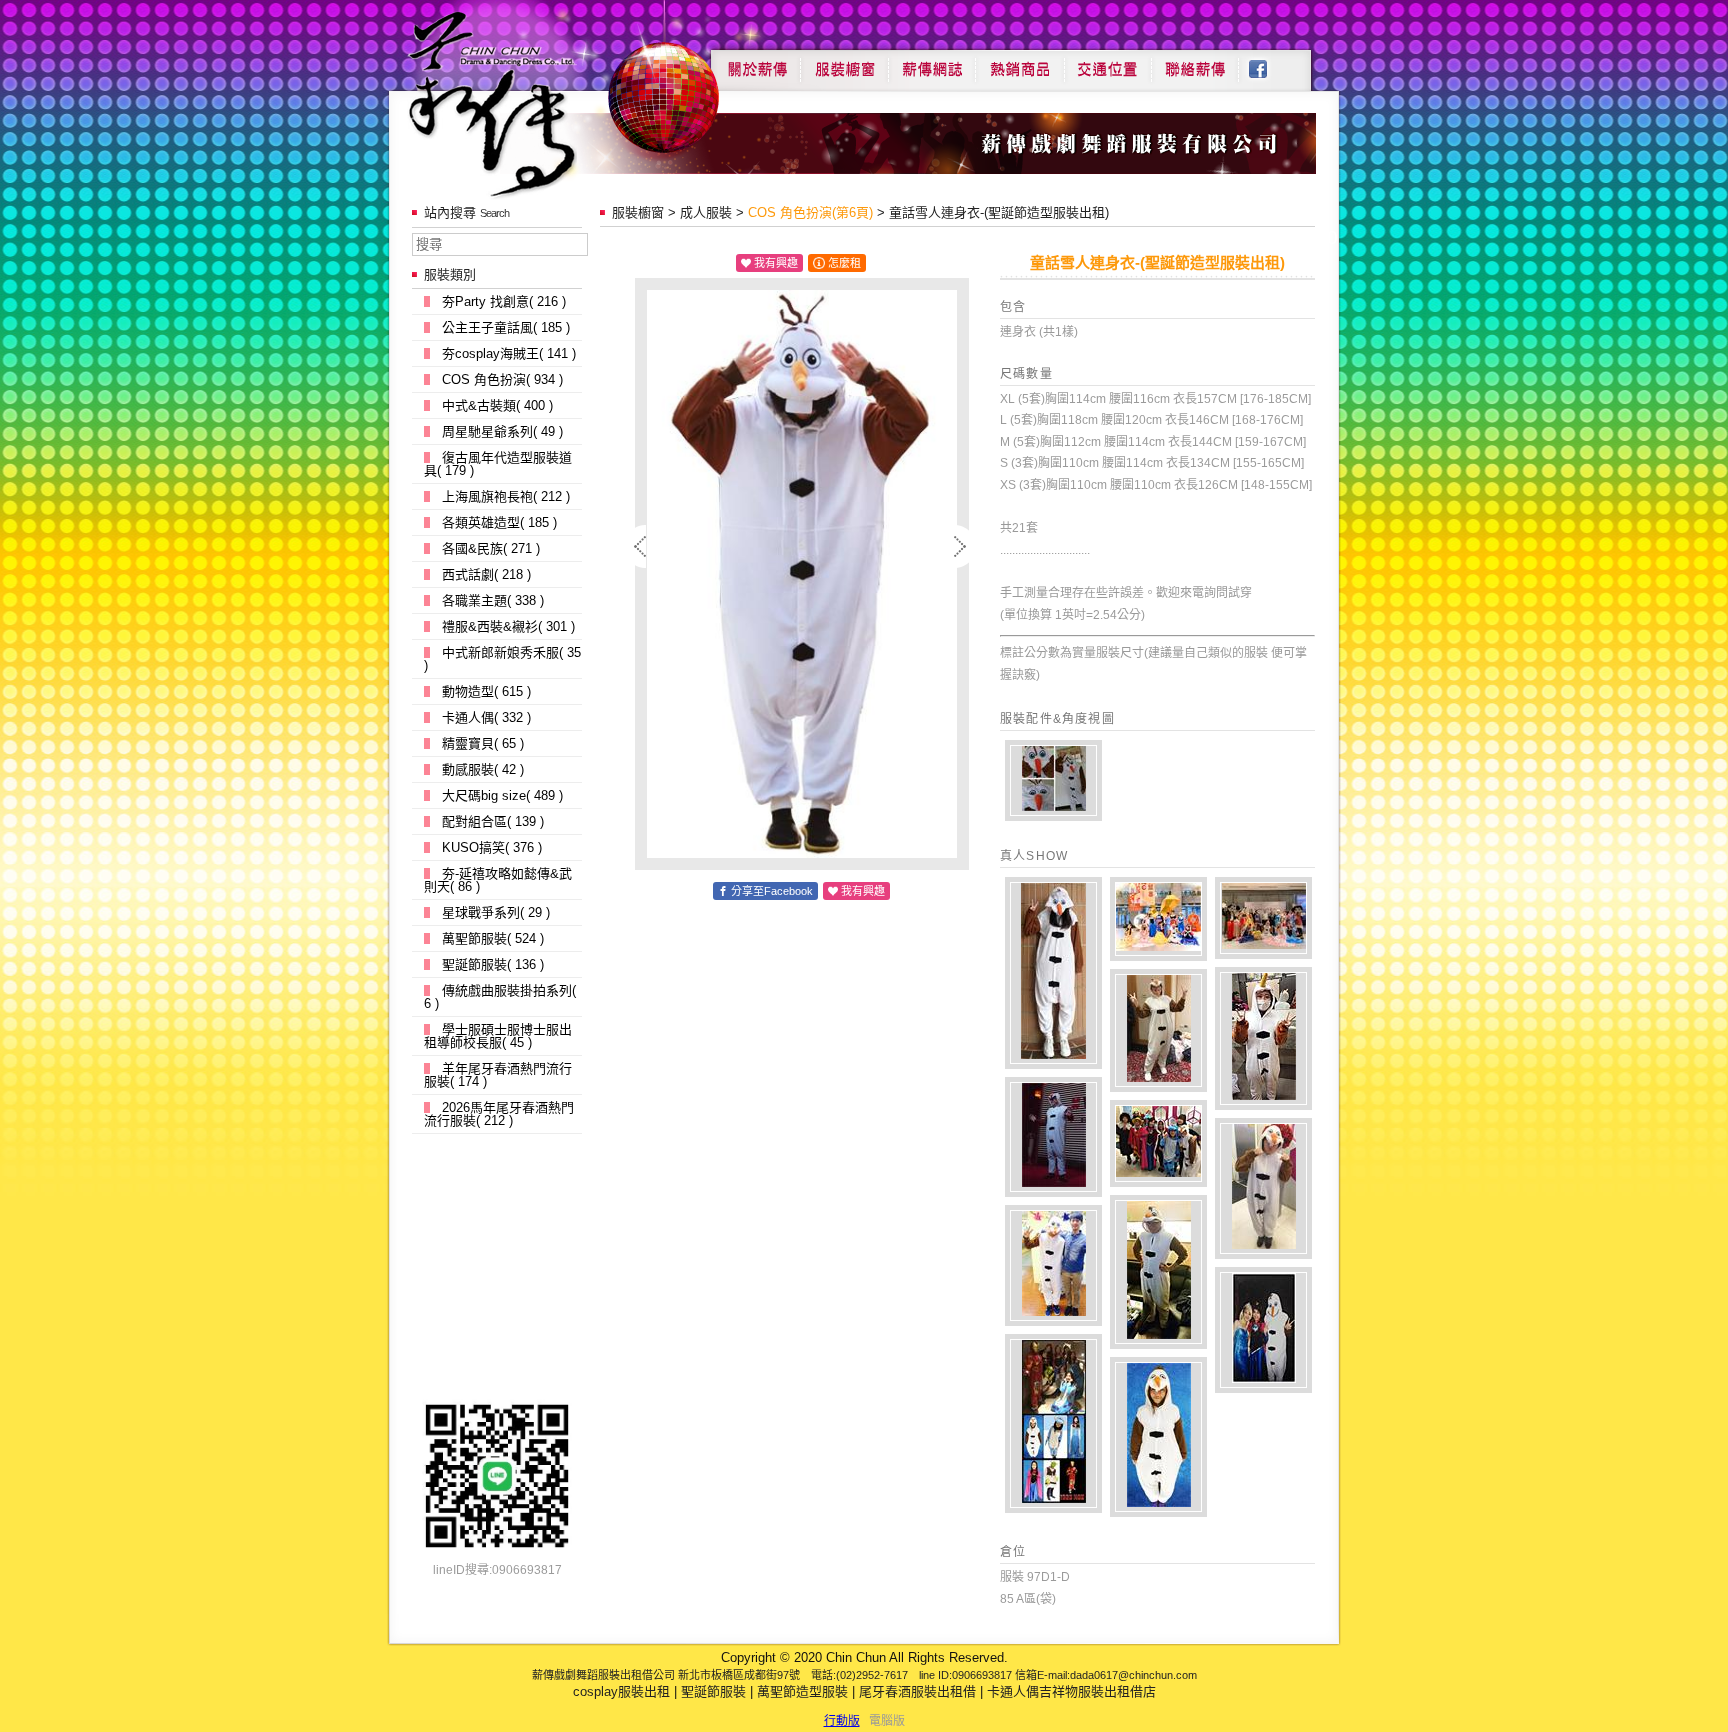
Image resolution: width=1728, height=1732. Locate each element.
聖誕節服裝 (713, 1691)
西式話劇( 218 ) (486, 574)
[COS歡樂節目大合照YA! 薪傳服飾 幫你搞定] (1053, 1423)
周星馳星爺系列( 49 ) (502, 431)
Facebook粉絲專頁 (1268, 62)
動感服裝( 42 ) (483, 769)
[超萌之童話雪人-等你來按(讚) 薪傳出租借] (1158, 1437)
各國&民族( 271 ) (491, 548)
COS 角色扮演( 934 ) (502, 379)
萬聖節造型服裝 (802, 1691)
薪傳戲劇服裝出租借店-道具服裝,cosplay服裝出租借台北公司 (530, 103)
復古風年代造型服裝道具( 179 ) (498, 464)
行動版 (842, 1721)
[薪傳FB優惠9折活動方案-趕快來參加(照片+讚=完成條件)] (1263, 1188)
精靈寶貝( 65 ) (483, 743)
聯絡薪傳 (1196, 62)
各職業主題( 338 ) (493, 600)
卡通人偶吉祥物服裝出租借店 (1071, 1691)
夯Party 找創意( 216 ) (504, 301)
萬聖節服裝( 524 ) (493, 938)
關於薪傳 (755, 62)
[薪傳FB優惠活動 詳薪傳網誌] (1053, 1137)
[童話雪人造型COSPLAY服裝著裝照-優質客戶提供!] (1263, 1330)
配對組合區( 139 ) (493, 821)
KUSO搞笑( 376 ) (492, 847)
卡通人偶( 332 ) (486, 717)
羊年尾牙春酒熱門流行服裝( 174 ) (498, 1075)
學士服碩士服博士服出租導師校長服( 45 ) (498, 1036)
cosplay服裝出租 (621, 1691)
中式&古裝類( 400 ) (497, 405)
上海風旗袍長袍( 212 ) (506, 496)
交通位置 (1108, 62)
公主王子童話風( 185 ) (506, 327)
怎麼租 (844, 263)
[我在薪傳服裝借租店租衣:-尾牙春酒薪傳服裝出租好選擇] (1158, 919)
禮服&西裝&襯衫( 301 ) (508, 626)
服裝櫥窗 (844, 62)
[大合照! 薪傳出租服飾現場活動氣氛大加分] (1158, 1143)
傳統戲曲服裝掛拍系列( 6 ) (500, 997)
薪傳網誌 (932, 62)
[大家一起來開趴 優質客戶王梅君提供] (1158, 1030)
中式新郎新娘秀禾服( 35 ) (502, 659)
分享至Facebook (772, 891)
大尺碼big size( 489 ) (502, 795)
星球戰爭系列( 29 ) (496, 912)
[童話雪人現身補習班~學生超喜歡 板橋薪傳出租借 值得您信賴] (1053, 1265)
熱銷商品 (1020, 62)
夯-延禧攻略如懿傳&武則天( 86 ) (498, 880)
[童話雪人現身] (1263, 1038)
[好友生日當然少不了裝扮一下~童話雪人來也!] (1158, 1272)
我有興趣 (776, 263)
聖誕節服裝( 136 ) (493, 964)
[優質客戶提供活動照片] (1053, 973)
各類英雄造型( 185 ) (499, 522)
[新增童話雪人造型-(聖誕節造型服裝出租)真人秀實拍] (1053, 780)
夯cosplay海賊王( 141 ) (509, 353)
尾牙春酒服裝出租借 (917, 1691)
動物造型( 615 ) (486, 691)
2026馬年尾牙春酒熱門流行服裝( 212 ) (499, 1114)
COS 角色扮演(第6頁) (810, 212)
